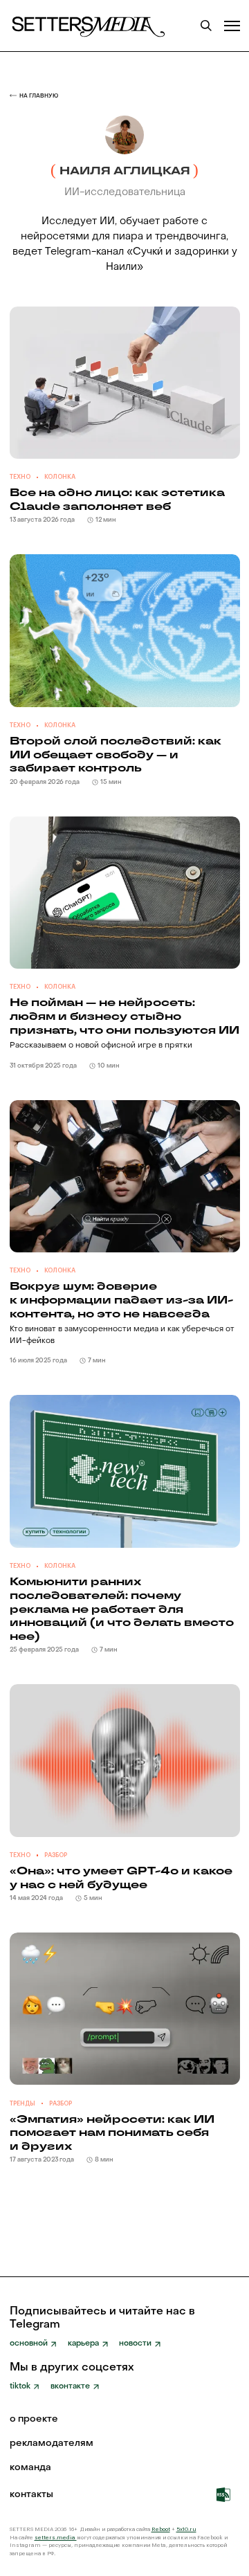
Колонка (60, 477)
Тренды (22, 2104)
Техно (20, 477)
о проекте (34, 2420)
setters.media (56, 2538)
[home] (87, 26)
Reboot (161, 2529)
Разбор (56, 1855)
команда (30, 2468)
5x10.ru (186, 2529)
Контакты (31, 2495)
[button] (232, 26)
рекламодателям (52, 2444)
